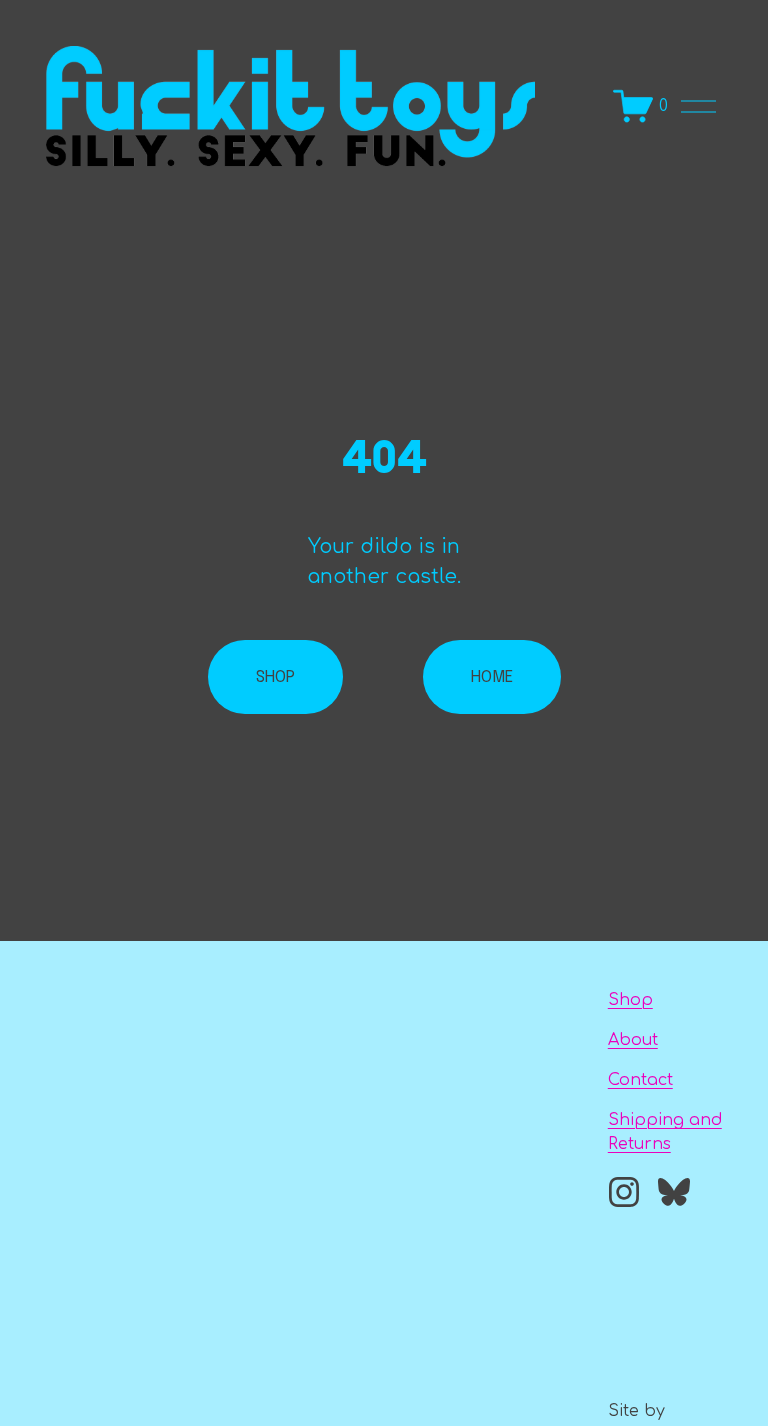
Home (492, 677)
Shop (630, 1000)
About (633, 1040)
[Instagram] (624, 1192)
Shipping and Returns (665, 1132)
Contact (640, 1080)
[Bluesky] (674, 1192)
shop (275, 677)
